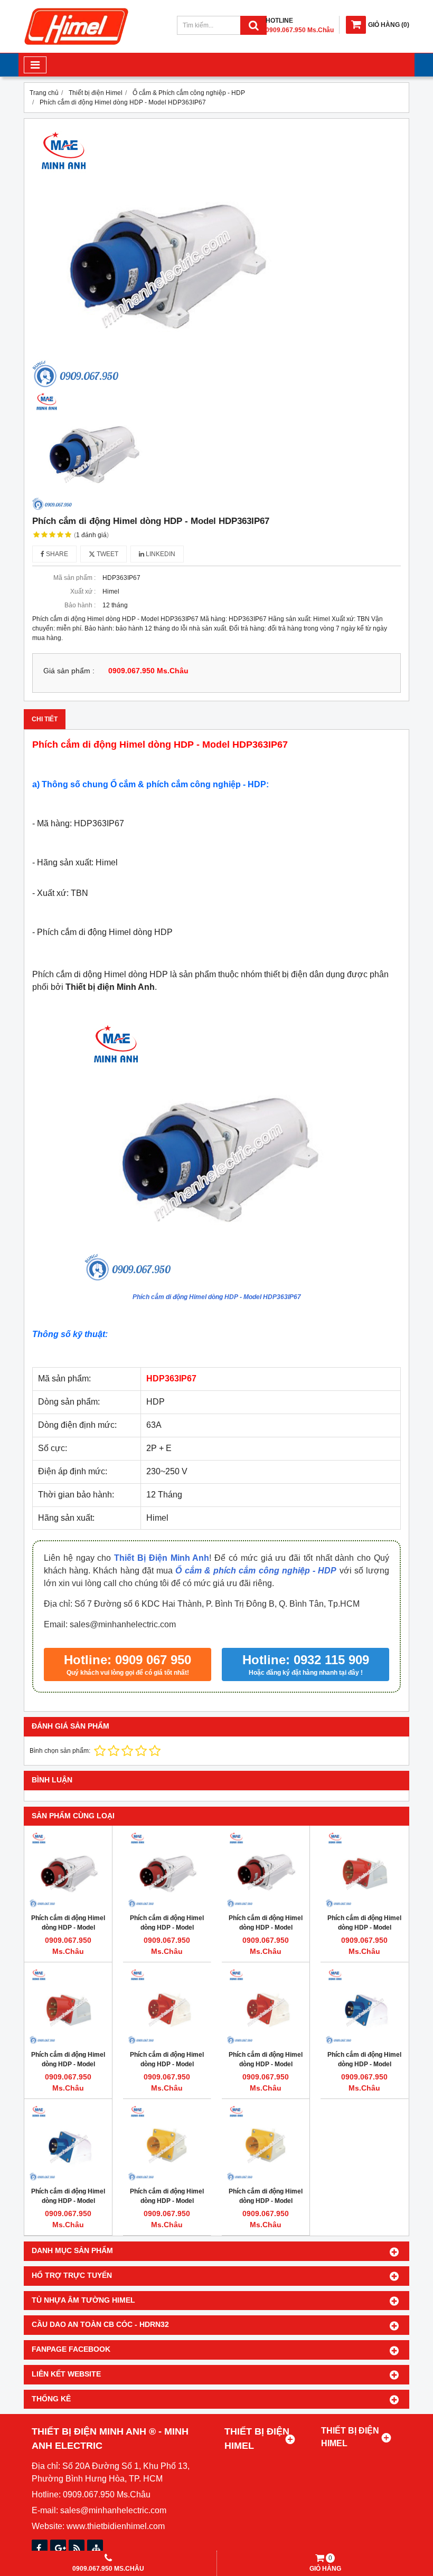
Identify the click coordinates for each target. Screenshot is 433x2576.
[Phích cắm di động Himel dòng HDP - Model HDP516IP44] (68, 2006)
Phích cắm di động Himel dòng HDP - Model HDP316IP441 (266, 2201)
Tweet (107, 554)
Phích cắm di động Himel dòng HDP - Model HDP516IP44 (68, 2064)
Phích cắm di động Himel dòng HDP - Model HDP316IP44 (68, 2201)
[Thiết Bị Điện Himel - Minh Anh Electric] (77, 45)
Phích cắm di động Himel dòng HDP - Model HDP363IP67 (217, 1297)
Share (56, 554)
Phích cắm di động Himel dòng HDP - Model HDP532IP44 (364, 1928)
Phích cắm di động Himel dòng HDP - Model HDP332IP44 (364, 2064)
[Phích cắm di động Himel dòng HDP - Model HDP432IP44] (167, 2006)
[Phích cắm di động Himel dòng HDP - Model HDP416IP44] (266, 2006)
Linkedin (160, 554)
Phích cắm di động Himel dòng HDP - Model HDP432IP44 (167, 2064)
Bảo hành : (80, 605)
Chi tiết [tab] (45, 719)
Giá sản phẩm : (69, 671)
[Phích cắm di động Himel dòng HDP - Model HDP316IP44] (68, 2143)
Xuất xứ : (83, 591)
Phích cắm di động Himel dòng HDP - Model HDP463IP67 (266, 1928)
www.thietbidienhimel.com (116, 2526)
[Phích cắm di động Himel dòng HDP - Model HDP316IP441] (266, 2143)
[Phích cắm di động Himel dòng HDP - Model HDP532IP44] (364, 1869)
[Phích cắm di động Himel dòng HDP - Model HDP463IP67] (266, 1869)
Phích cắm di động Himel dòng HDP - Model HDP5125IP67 (68, 1928)
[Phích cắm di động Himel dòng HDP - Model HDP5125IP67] (68, 1869)
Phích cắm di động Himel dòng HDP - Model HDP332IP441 (167, 2201)
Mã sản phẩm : (74, 578)
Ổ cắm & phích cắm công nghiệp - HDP (256, 1571)
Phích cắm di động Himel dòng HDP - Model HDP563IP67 (167, 1928)
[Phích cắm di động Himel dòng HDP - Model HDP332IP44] (364, 2006)
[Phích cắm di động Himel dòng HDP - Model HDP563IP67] (167, 1869)
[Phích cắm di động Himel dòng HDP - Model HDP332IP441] (167, 2143)
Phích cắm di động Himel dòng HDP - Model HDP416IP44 (266, 2064)
